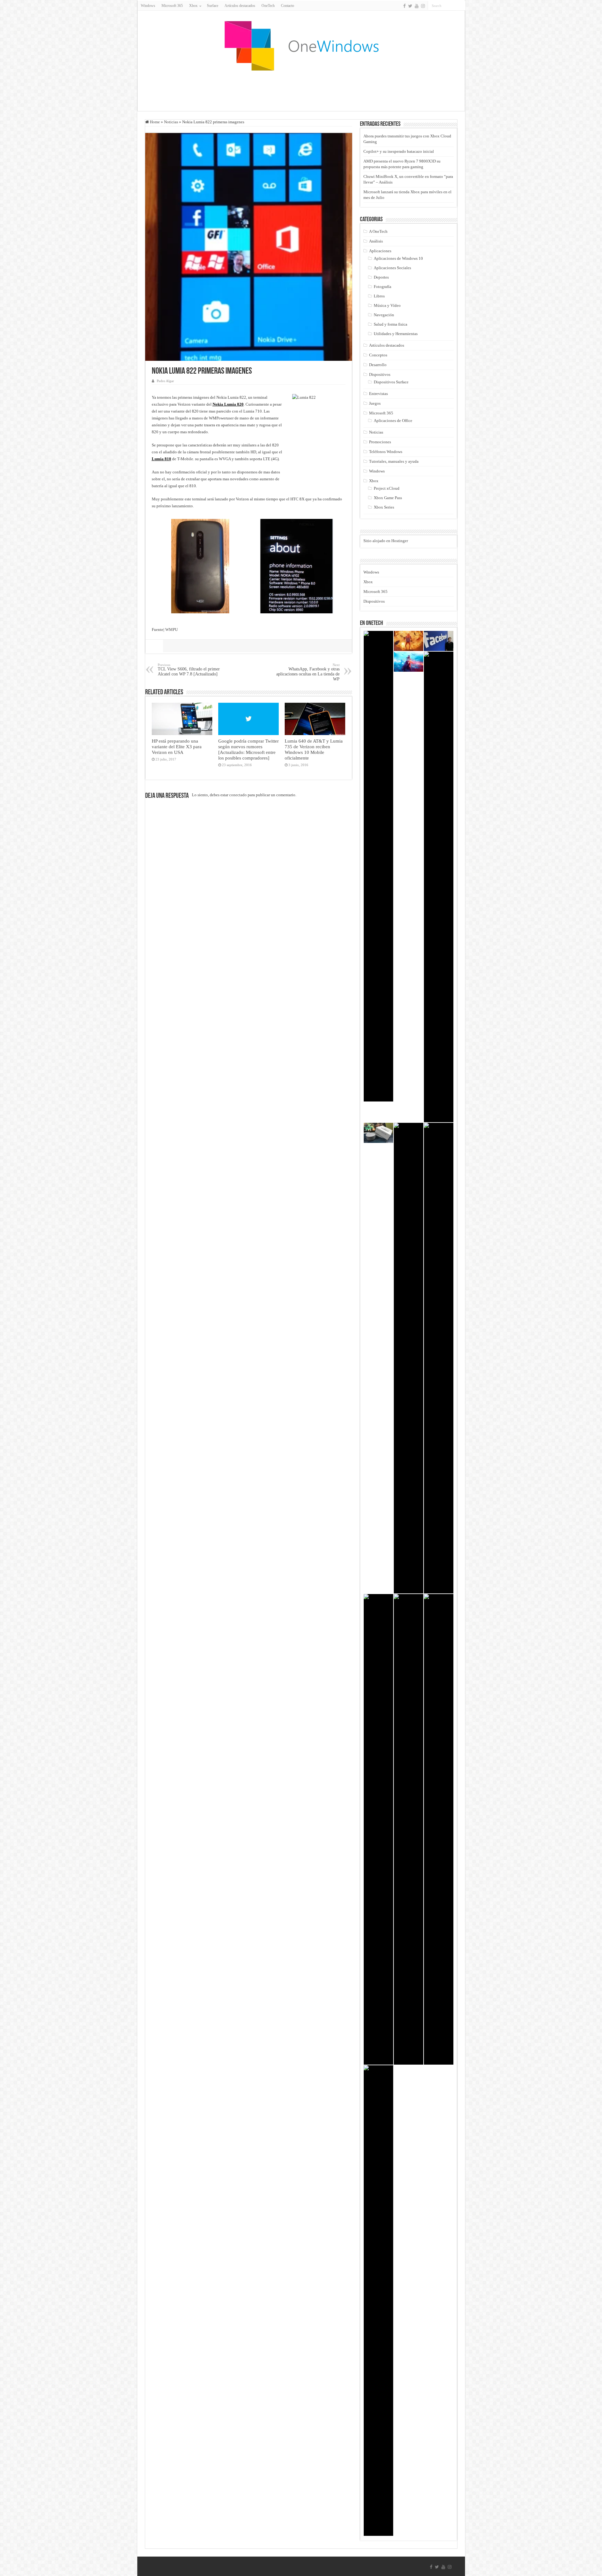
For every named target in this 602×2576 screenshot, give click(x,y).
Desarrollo (378, 365)
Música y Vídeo (387, 305)
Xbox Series (384, 507)
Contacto (288, 6)
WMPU (172, 629)
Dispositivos (380, 374)
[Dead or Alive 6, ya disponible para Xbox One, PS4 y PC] (378, 2301)
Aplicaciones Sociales (392, 268)
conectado (238, 795)
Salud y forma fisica (391, 324)
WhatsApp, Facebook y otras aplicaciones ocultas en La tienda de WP (308, 672)
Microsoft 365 (172, 6)
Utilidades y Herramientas (396, 334)
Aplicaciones (380, 251)
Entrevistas (378, 394)
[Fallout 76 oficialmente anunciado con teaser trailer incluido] (439, 1358)
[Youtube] (417, 6)
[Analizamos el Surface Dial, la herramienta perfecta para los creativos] (378, 1133)
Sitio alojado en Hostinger (386, 541)
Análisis (376, 241)
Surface (213, 6)
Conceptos (378, 355)
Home (154, 122)
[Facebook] (404, 6)
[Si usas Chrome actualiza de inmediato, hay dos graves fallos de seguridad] (409, 1829)
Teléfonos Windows (386, 452)
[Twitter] (410, 6)
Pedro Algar (165, 381)
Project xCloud (387, 488)
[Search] (461, 6)
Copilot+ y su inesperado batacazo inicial (399, 151)
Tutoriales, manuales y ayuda (394, 461)
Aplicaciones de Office (393, 421)
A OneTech (378, 231)
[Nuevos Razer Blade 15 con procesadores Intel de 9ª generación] (439, 1829)
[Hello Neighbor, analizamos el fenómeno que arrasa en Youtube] (409, 641)
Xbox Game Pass (388, 498)
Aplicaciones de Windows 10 (398, 258)
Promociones (380, 442)
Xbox (374, 481)
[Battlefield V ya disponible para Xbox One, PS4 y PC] (409, 662)
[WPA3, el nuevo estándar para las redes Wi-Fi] (378, 866)
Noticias (171, 122)
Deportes (381, 277)
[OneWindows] (301, 45)
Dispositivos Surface (391, 382)
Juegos (375, 403)
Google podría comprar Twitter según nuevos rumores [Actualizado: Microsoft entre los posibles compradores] (248, 749)
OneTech (268, 6)
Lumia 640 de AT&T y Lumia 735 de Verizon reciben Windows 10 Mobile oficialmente (314, 749)
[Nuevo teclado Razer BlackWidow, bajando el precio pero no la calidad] (439, 887)
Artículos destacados (240, 6)
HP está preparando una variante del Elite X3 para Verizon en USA (177, 747)
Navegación (384, 315)
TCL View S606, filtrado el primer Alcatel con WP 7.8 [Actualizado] (189, 670)
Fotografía (383, 287)
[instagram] (423, 6)
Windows (148, 6)
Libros (379, 296)
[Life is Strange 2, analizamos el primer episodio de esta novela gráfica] (409, 1358)
